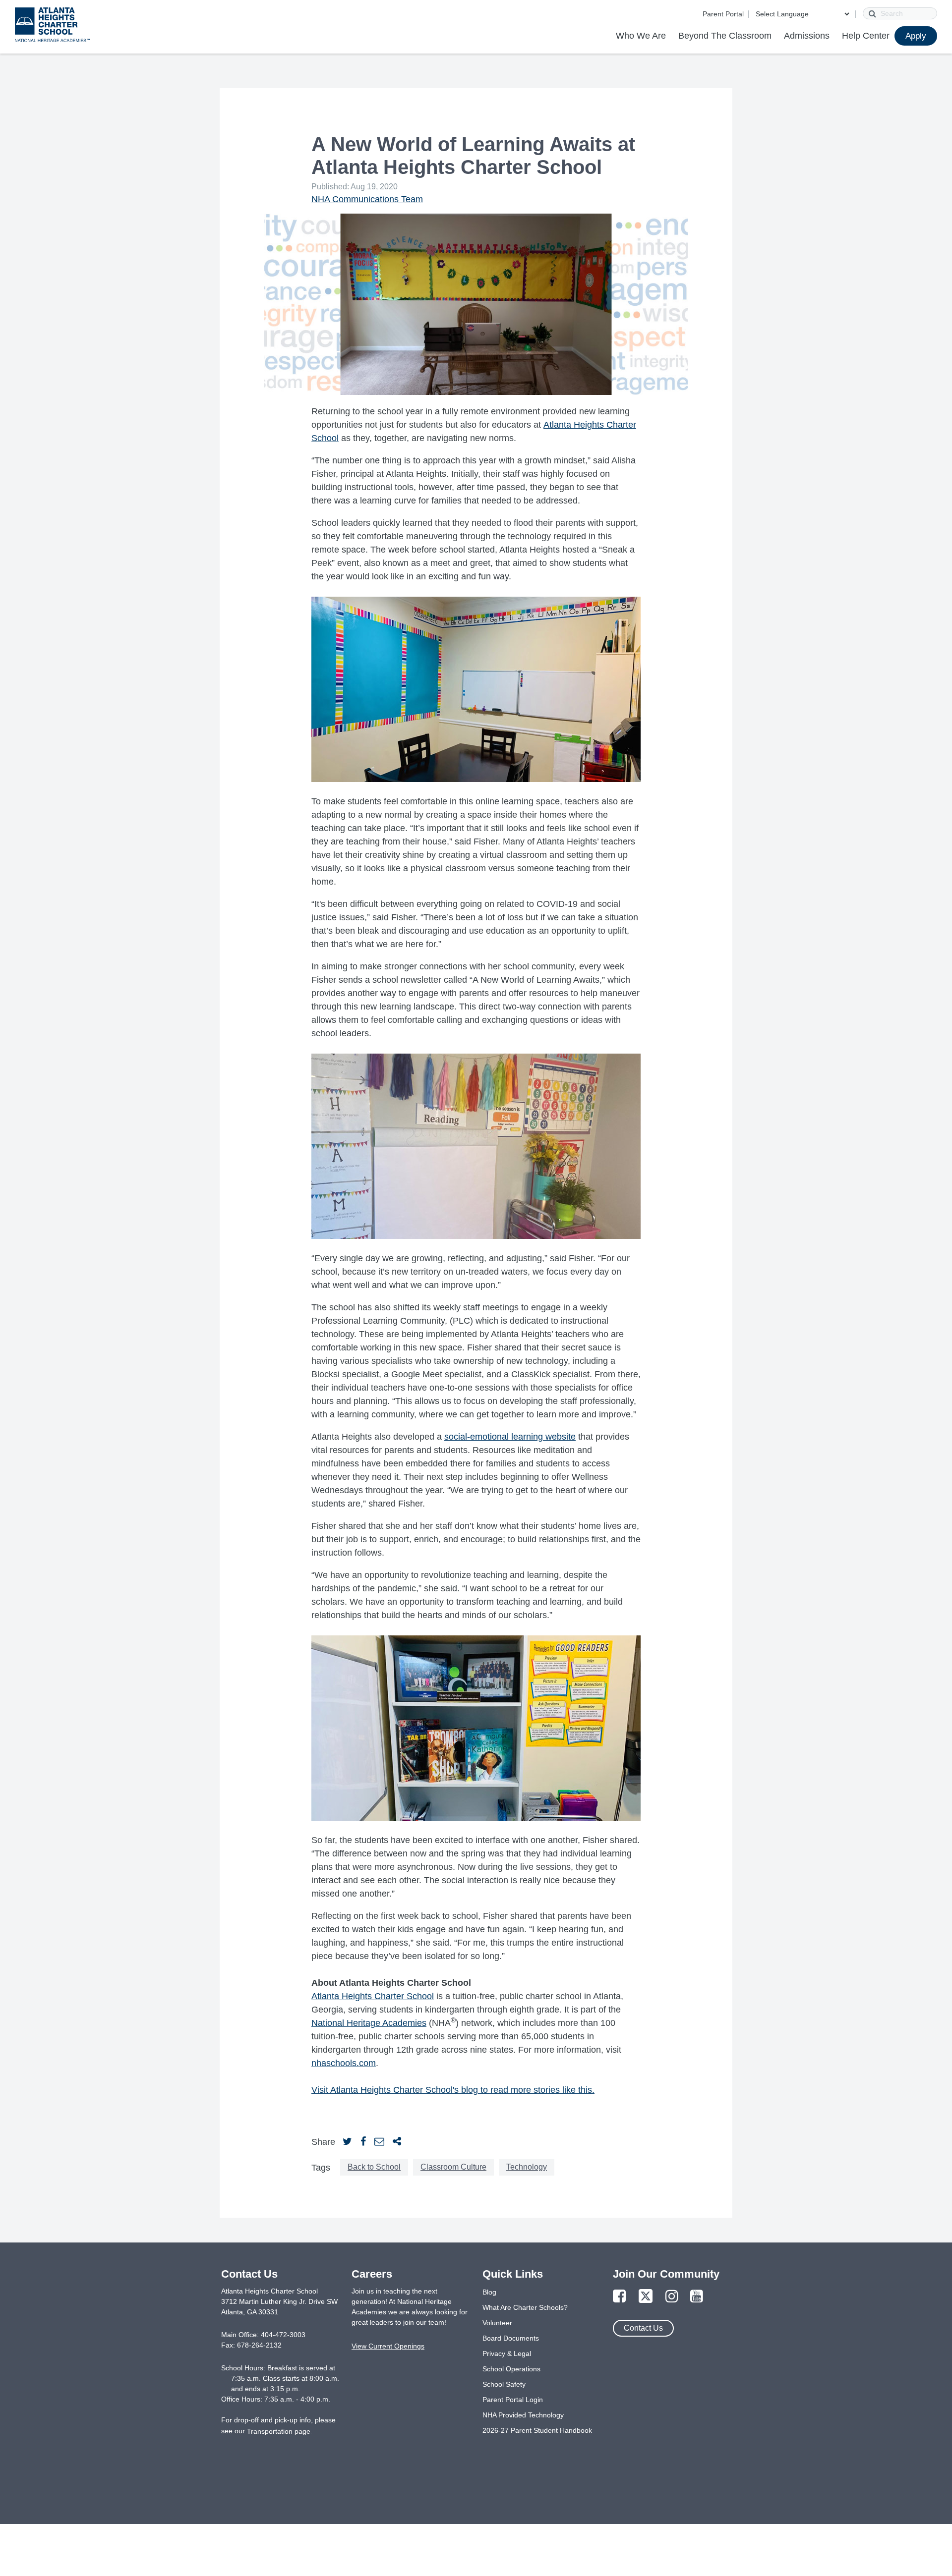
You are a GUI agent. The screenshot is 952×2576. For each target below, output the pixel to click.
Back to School (374, 2167)
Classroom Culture (453, 2167)
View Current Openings (388, 2346)
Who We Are (641, 36)
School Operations (511, 2369)
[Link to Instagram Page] (672, 2297)
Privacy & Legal (507, 2353)
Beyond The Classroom (725, 36)
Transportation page (279, 2431)
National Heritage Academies (369, 2023)
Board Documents (511, 2338)
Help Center (866, 36)
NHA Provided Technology (523, 2415)
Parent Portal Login (513, 2400)
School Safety (504, 2384)
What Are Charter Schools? (525, 2307)
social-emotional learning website (510, 1437)
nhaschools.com (344, 2063)
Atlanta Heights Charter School (373, 1996)
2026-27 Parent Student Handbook (537, 2430)
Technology (527, 2167)
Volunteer (497, 2323)
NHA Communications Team (367, 199)
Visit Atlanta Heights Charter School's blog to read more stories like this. (453, 2090)
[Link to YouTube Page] (697, 2297)
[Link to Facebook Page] (619, 2297)
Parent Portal (723, 14)
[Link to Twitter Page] (646, 2297)
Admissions (807, 36)
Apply (916, 36)
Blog (489, 2292)
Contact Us (643, 2328)
